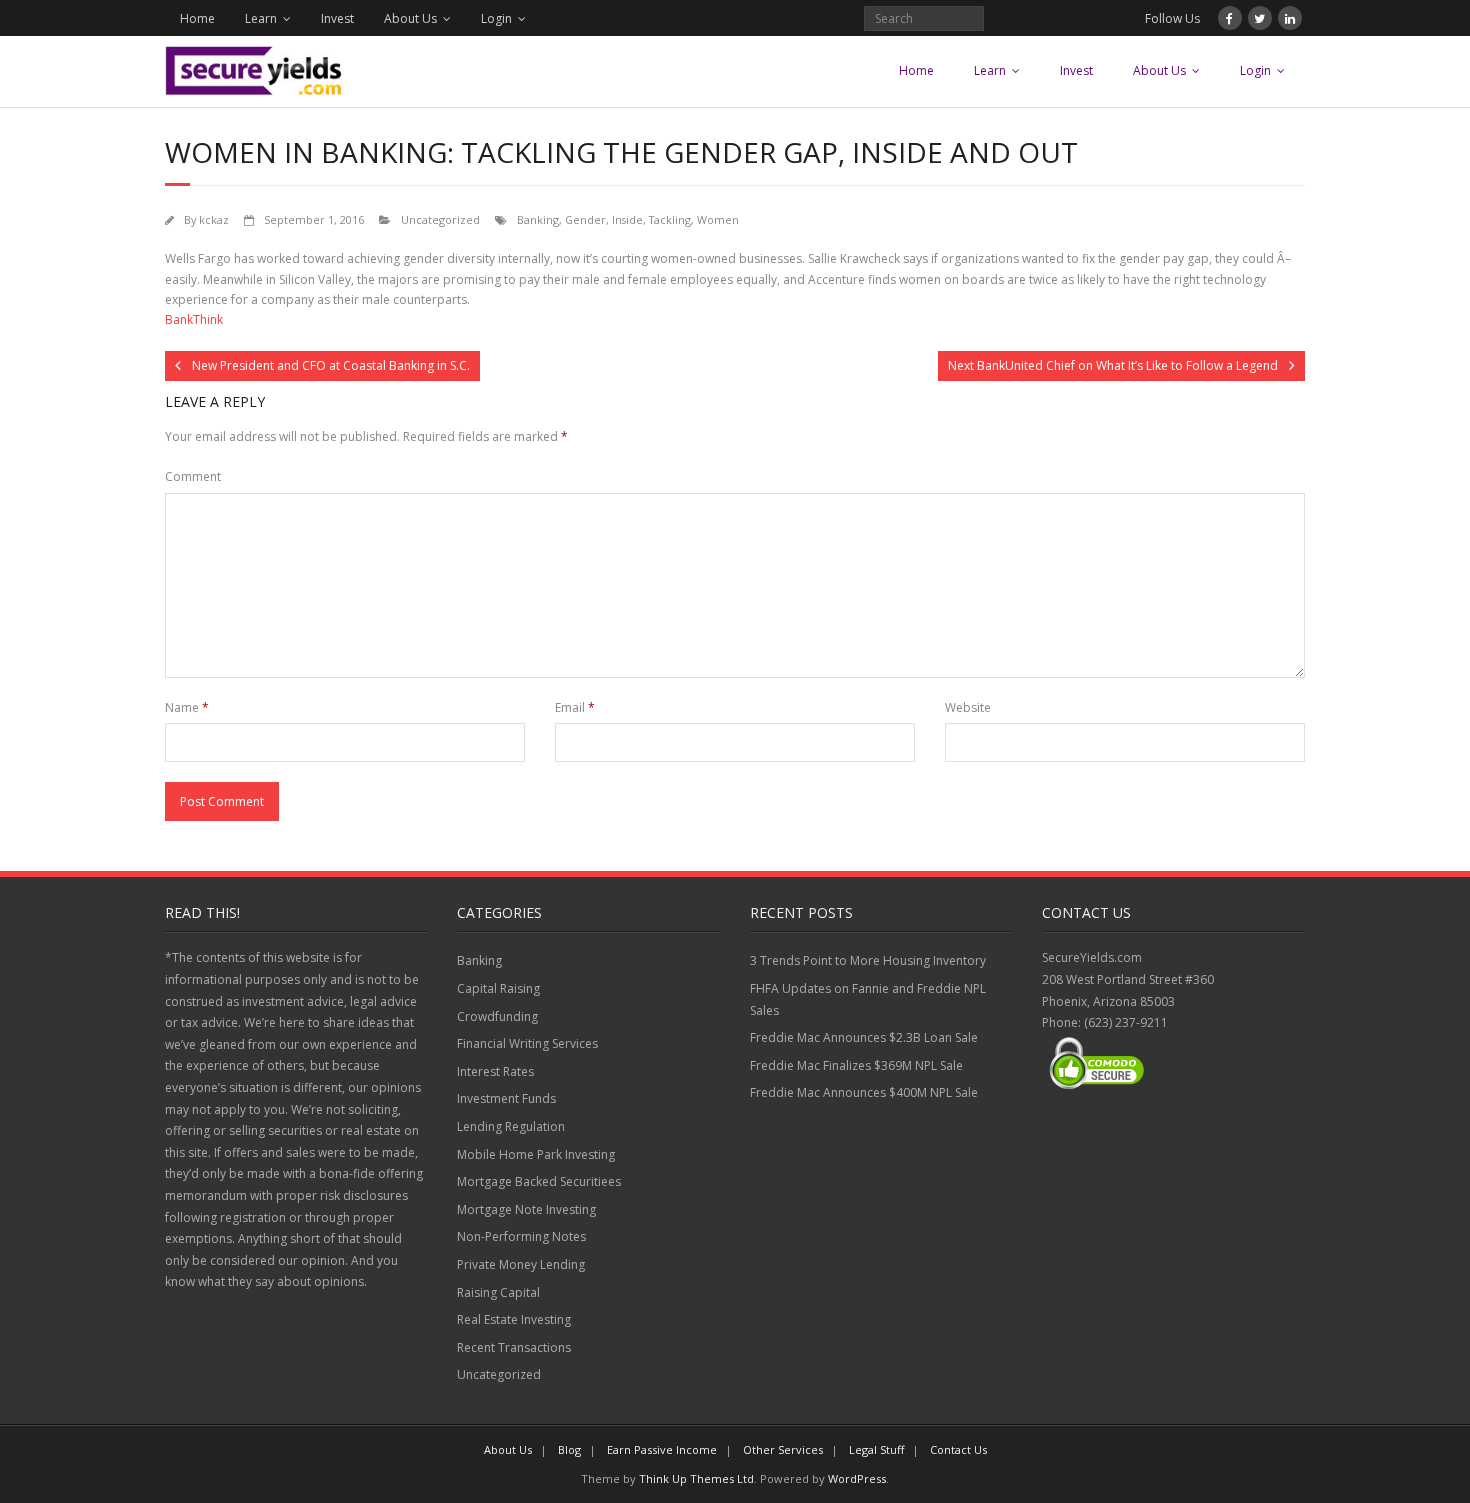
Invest (337, 18)
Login (496, 18)
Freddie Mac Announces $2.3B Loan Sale (864, 1037)
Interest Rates (495, 1071)
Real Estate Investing (514, 1319)
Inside (627, 219)
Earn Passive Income (662, 1449)
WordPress (857, 1478)
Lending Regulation (511, 1126)
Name (187, 707)
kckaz (214, 219)
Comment (193, 476)
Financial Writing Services (527, 1043)
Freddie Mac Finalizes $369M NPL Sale (856, 1065)
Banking (538, 219)
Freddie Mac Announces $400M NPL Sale (864, 1092)
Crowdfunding (497, 1016)
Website (968, 707)
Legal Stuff (876, 1449)
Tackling (670, 219)
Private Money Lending (521, 1264)
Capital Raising (498, 988)
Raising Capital (498, 1292)
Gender (585, 219)
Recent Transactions (514, 1347)
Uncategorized (440, 219)
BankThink (194, 319)
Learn (261, 18)
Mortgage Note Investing (526, 1209)
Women (718, 219)
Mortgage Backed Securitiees (539, 1181)
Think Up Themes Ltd (696, 1478)
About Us (410, 18)
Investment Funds (506, 1098)
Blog (569, 1449)
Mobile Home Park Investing (536, 1154)
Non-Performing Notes (521, 1236)
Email (575, 707)
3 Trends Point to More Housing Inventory (868, 960)
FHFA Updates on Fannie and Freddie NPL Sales (868, 999)
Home (197, 18)
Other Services (783, 1449)
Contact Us (958, 1449)
